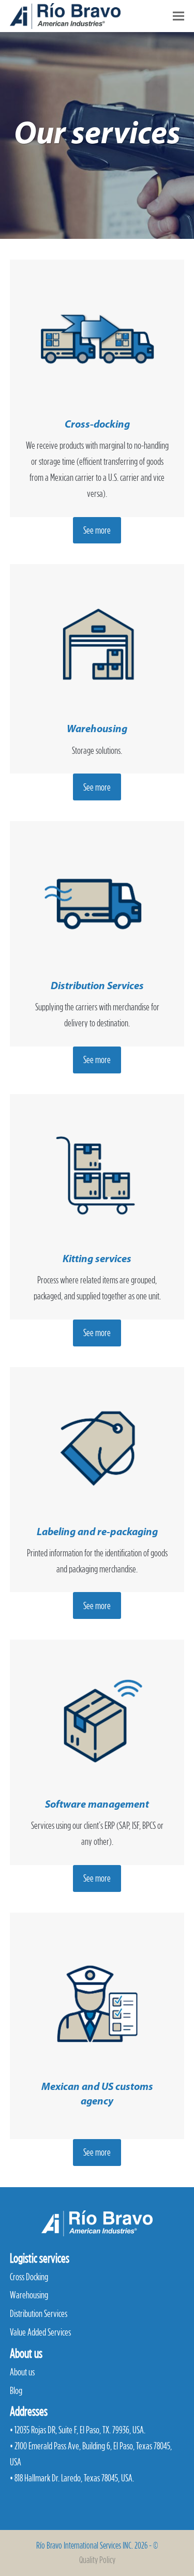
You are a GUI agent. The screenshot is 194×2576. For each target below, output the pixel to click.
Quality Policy (97, 2560)
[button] (178, 16)
